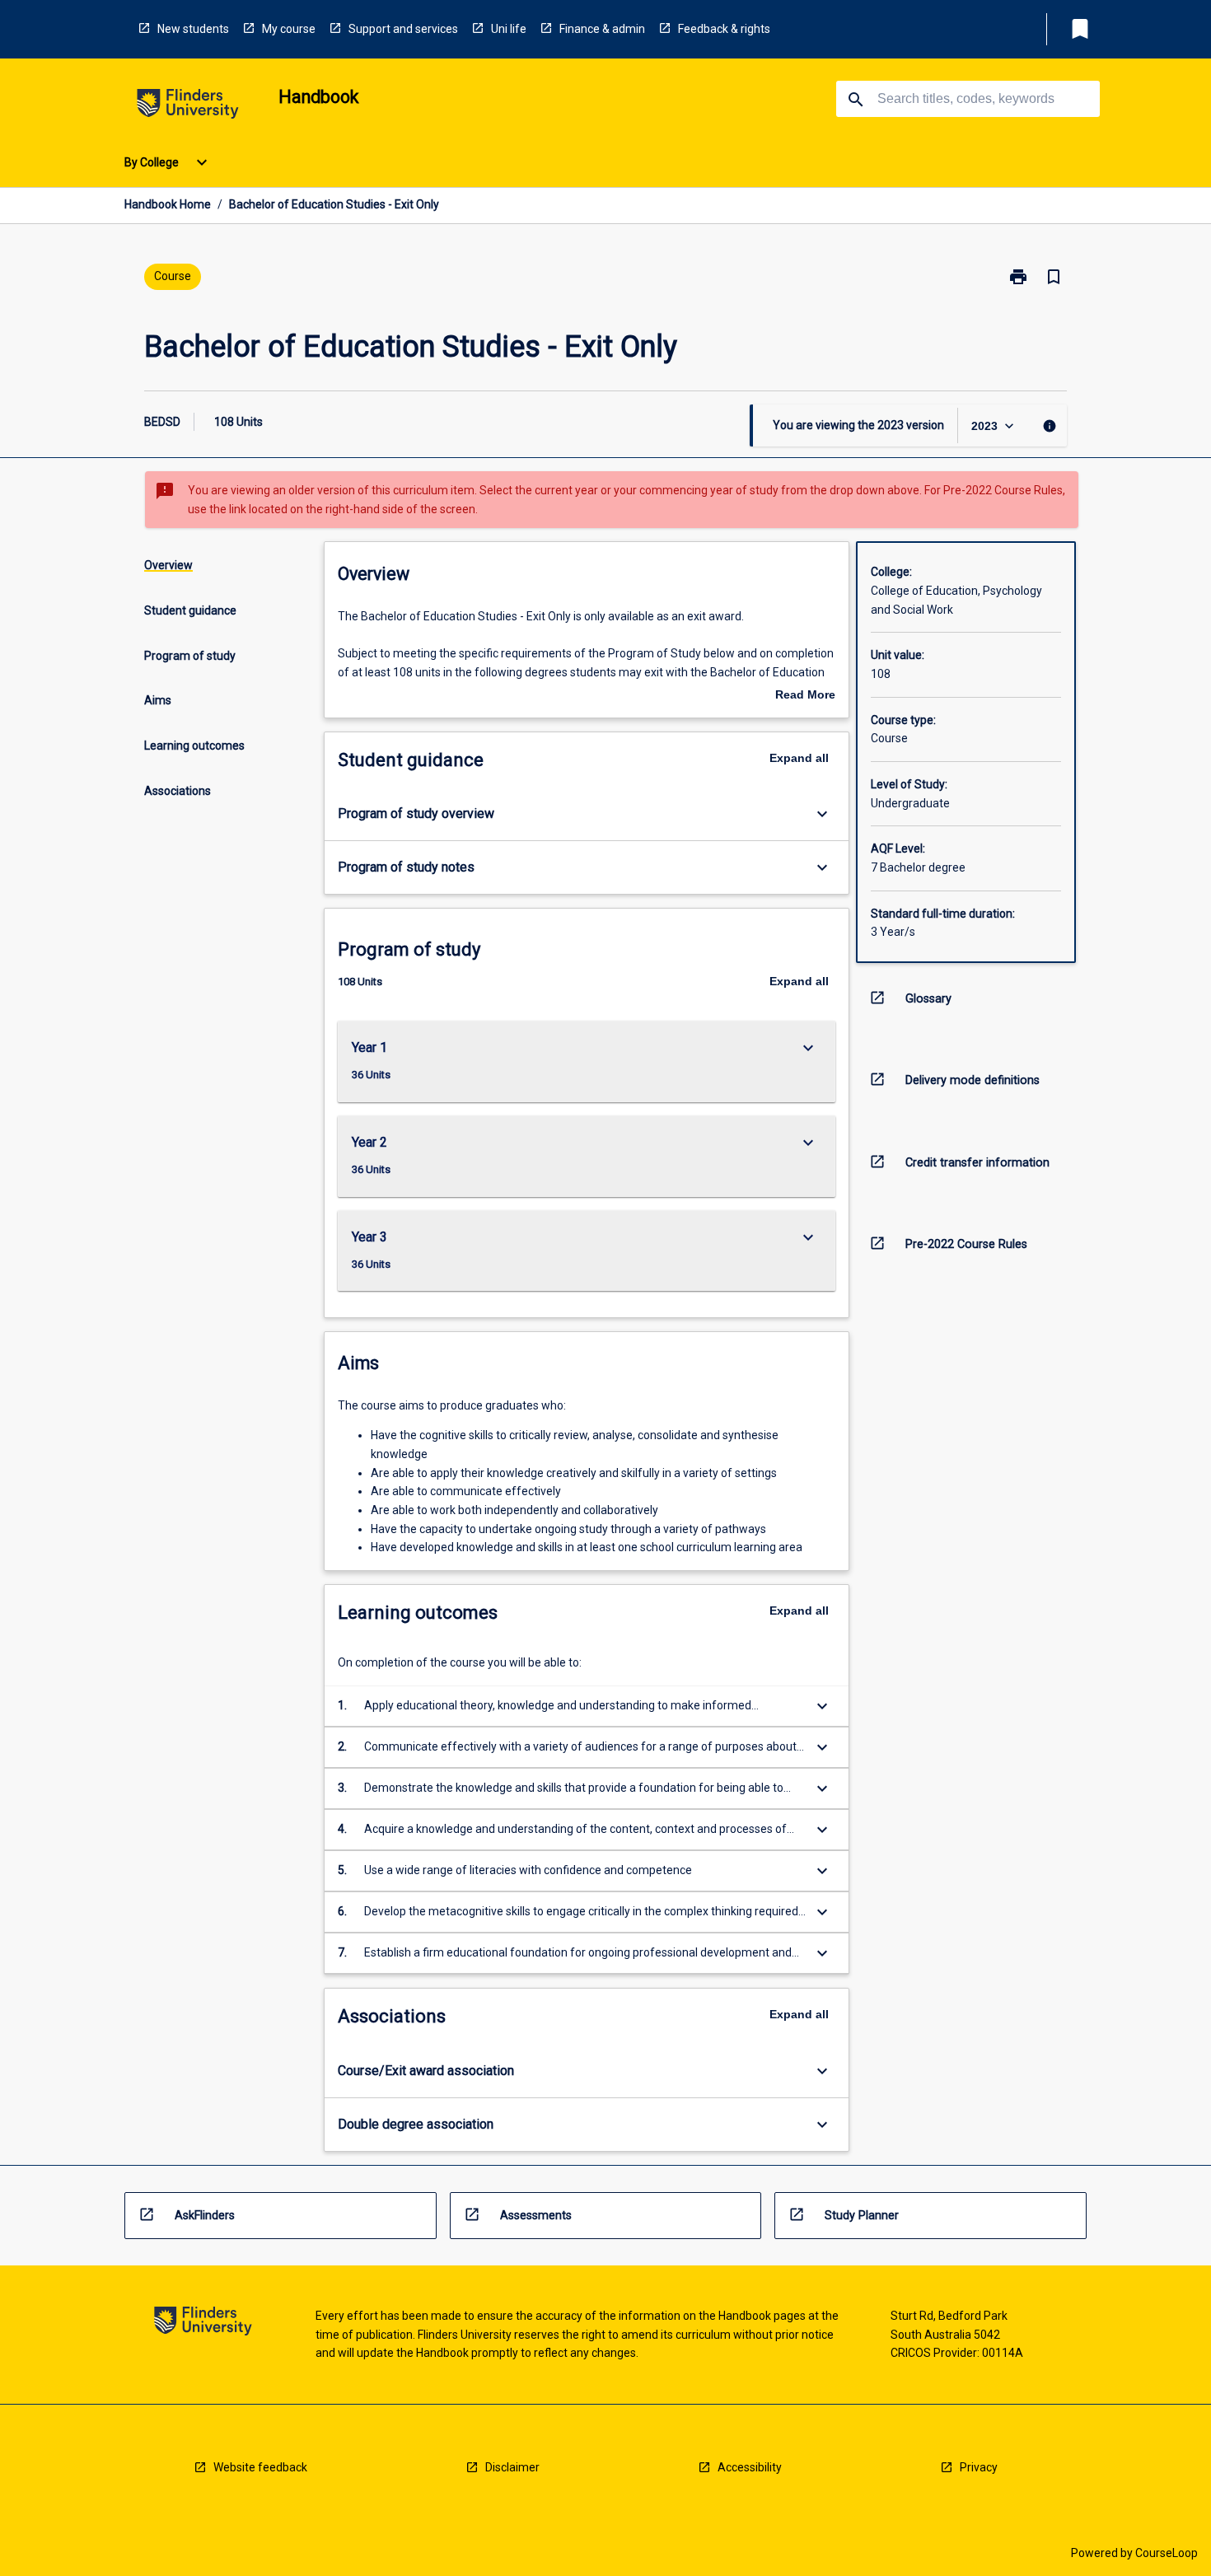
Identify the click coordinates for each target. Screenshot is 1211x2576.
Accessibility (750, 2467)
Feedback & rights (724, 29)
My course (289, 29)
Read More (805, 696)
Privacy (979, 2467)
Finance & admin (602, 29)
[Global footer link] (203, 2324)
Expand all (799, 758)
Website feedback (260, 2467)
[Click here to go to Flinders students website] (188, 107)
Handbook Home (168, 204)
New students (193, 29)
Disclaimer (512, 2467)
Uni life (509, 29)
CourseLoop (1167, 2553)
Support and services (403, 29)
